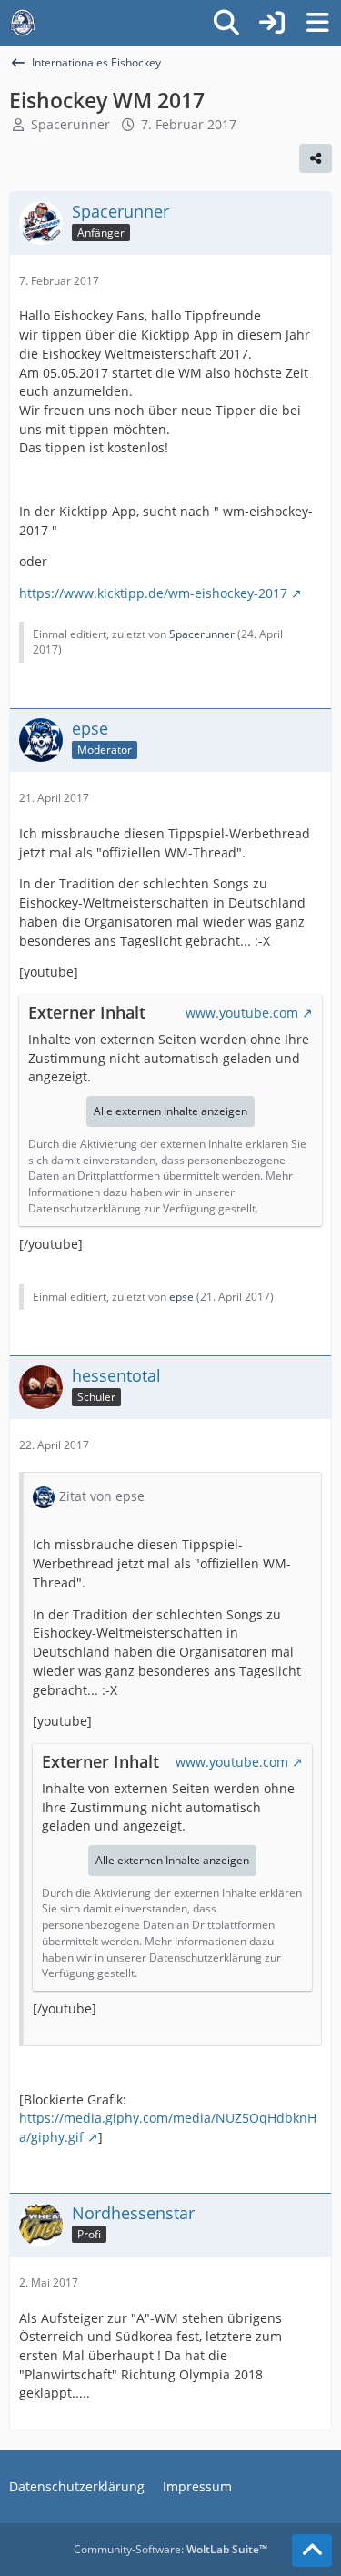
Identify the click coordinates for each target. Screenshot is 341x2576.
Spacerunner (70, 124)
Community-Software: (170, 2549)
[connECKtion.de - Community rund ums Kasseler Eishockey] (23, 23)
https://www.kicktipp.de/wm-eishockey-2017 (153, 593)
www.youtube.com (242, 1013)
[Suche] (226, 23)
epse (181, 1297)
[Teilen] (316, 158)
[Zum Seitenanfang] (312, 2551)
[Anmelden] (272, 23)
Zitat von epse (102, 1496)
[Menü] (317, 23)
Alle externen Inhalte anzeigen (170, 1111)
